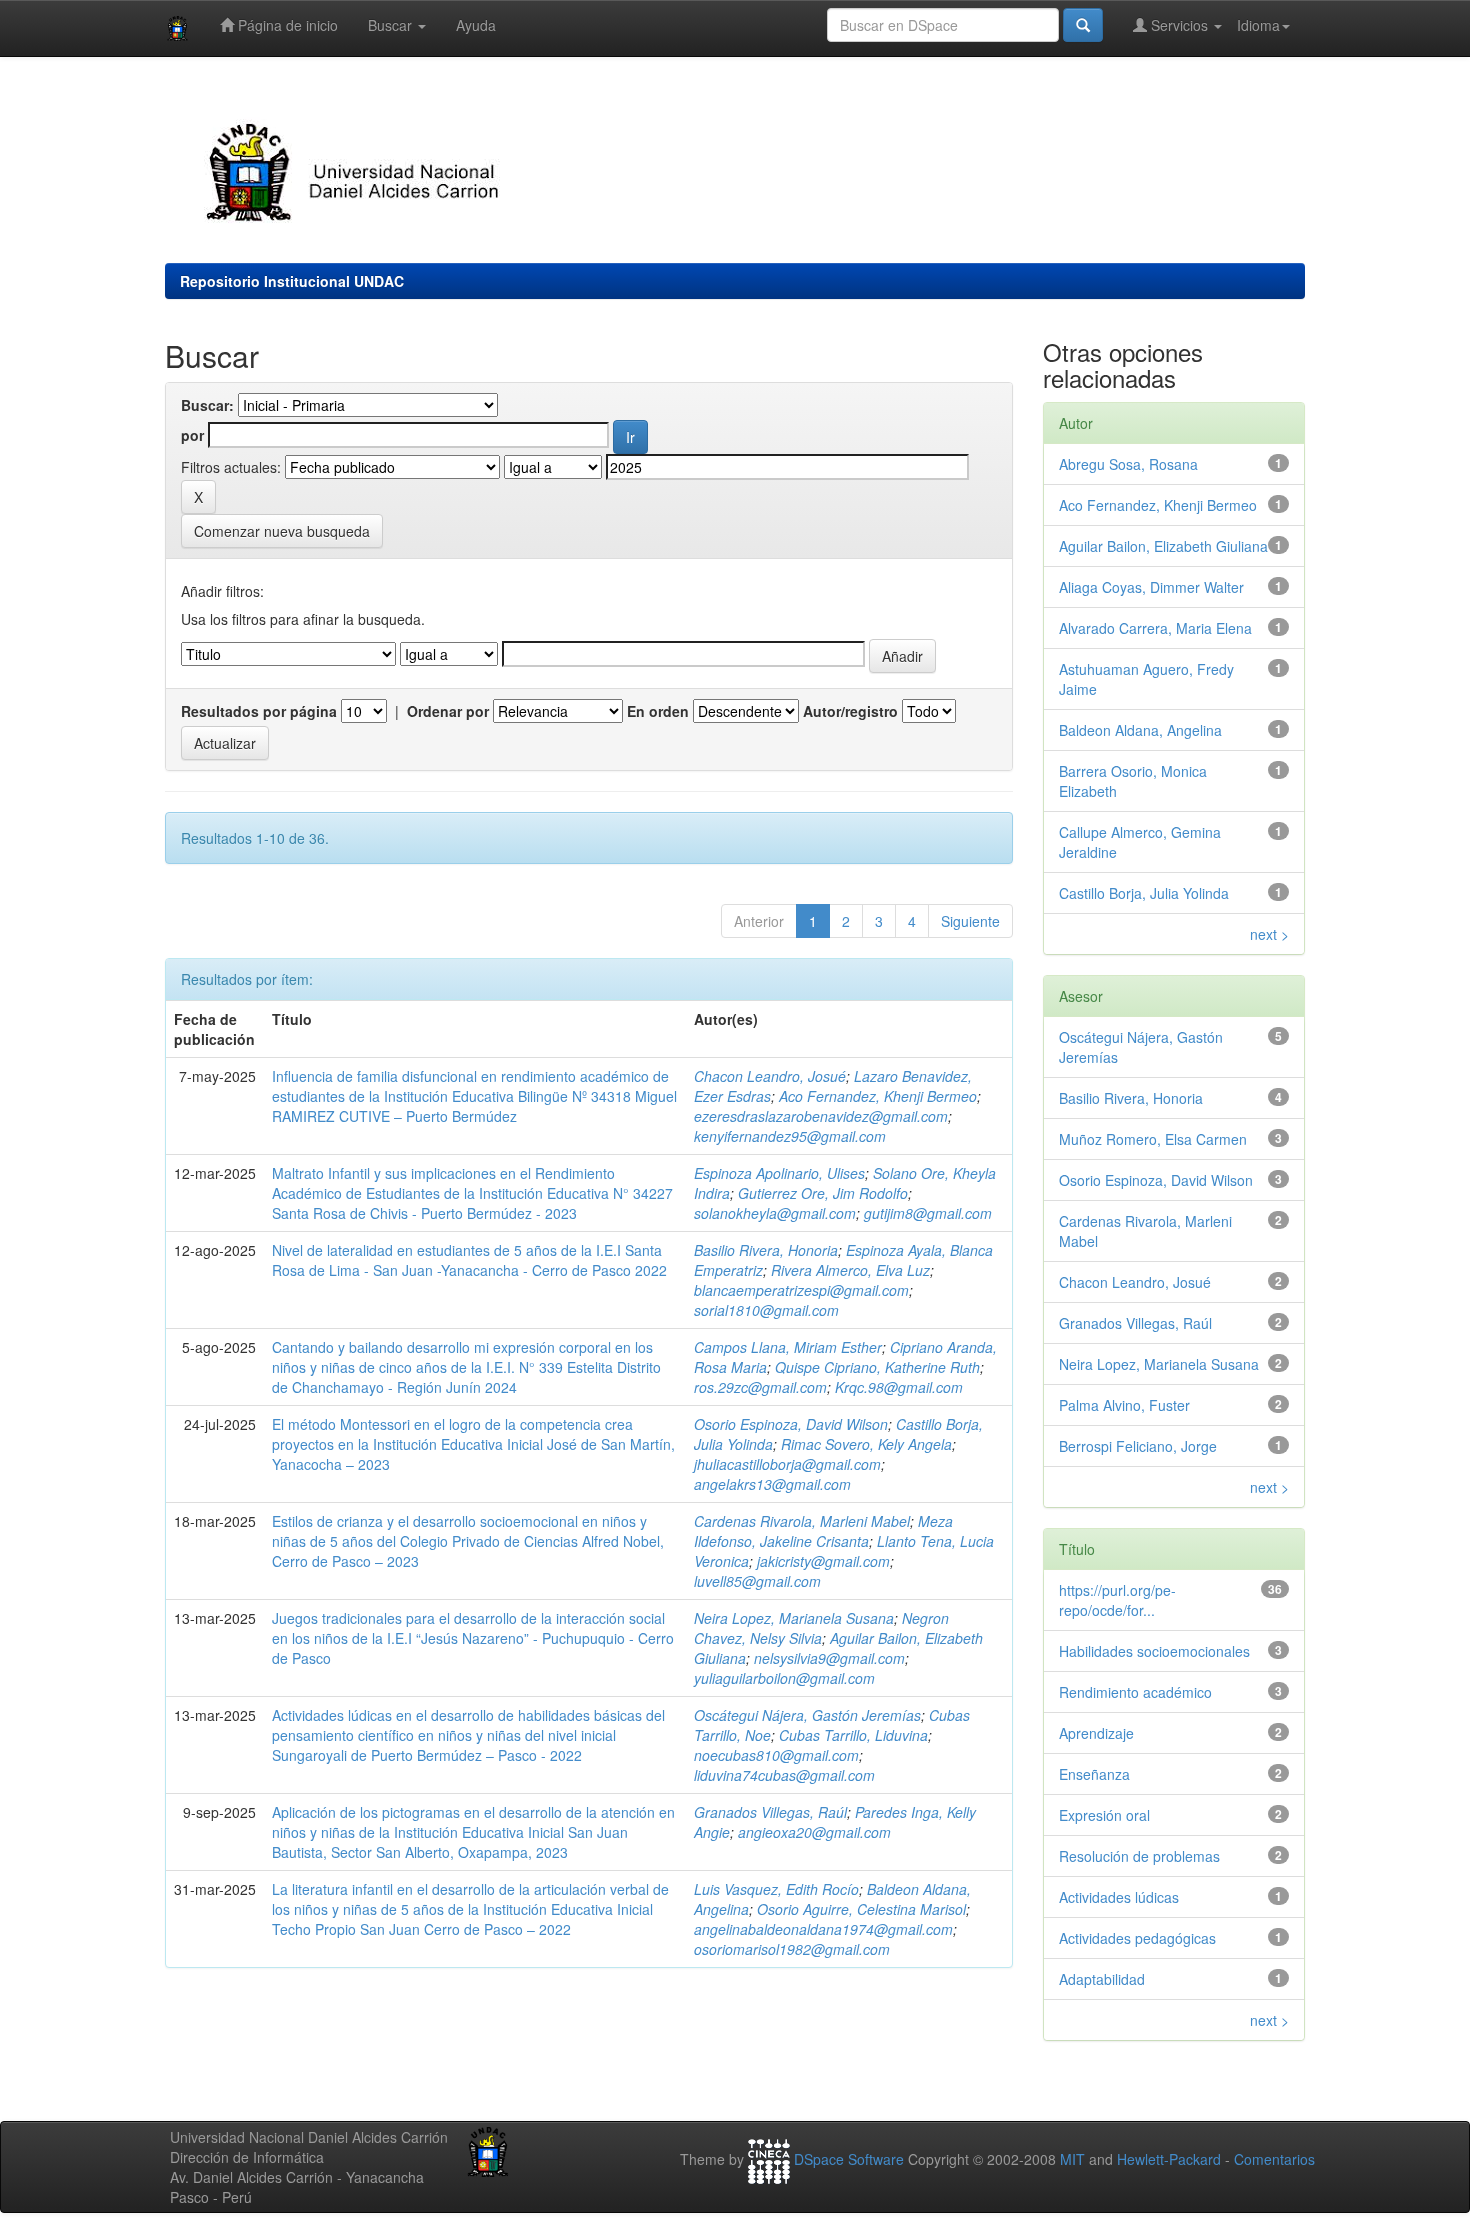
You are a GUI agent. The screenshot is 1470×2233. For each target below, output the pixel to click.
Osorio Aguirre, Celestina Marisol (861, 1909)
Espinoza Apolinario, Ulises (779, 1173)
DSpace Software (849, 2159)
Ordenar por (448, 711)
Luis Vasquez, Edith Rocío (776, 1889)
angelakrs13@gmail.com (772, 1484)
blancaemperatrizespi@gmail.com (801, 1290)
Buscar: (207, 405)
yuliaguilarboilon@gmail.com (784, 1678)
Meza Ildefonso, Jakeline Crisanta (823, 1531)
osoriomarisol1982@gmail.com (792, 1949)
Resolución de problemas (1139, 1856)
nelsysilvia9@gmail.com (829, 1658)
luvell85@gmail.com (757, 1581)
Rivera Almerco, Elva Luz (850, 1270)
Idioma (1258, 25)
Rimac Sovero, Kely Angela (866, 1444)
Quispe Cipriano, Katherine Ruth (877, 1367)
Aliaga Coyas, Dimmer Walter (1151, 587)
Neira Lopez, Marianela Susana (794, 1618)
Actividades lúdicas (1119, 1897)
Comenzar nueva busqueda (282, 531)
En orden (658, 711)
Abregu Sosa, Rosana (1128, 464)
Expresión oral (1104, 1815)
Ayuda (476, 25)
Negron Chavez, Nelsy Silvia (821, 1628)
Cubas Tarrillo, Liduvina (853, 1735)
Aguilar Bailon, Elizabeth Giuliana (1163, 546)
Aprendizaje (1096, 1733)
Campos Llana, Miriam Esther (788, 1347)
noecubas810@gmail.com (776, 1755)
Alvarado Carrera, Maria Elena (1155, 628)
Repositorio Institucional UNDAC (292, 281)
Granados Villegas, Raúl (770, 1812)
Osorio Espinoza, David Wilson (791, 1424)
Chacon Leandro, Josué (770, 1076)
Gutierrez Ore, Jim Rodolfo (823, 1193)
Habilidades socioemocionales (1154, 1651)
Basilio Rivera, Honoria (766, 1250)
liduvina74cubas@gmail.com (784, 1775)
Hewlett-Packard (1169, 2159)
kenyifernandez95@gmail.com (790, 1136)
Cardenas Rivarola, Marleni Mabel (802, 1521)
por (192, 435)
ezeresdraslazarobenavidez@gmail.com (821, 1116)
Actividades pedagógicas (1137, 1938)
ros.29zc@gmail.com (760, 1387)
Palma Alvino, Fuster (1124, 1405)
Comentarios (1274, 2159)
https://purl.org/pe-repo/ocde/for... (1117, 1600)
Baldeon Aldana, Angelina (1140, 730)
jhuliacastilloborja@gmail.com (787, 1464)
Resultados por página (259, 711)
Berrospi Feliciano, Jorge (1138, 1446)
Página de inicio (286, 25)
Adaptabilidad (1102, 1979)
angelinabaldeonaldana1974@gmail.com (823, 1929)
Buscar (392, 25)
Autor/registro (850, 711)
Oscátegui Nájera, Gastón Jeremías (807, 1715)
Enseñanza (1094, 1774)
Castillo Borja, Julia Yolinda (1144, 893)
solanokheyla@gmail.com (775, 1213)
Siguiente (970, 921)
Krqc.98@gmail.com (899, 1387)
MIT (1072, 2159)
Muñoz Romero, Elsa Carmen (1153, 1139)
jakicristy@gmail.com (823, 1561)
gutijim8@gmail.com (928, 1213)
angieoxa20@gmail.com (814, 1832)
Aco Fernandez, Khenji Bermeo (878, 1096)
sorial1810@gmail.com (766, 1310)
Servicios (1179, 25)
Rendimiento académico (1135, 1692)
